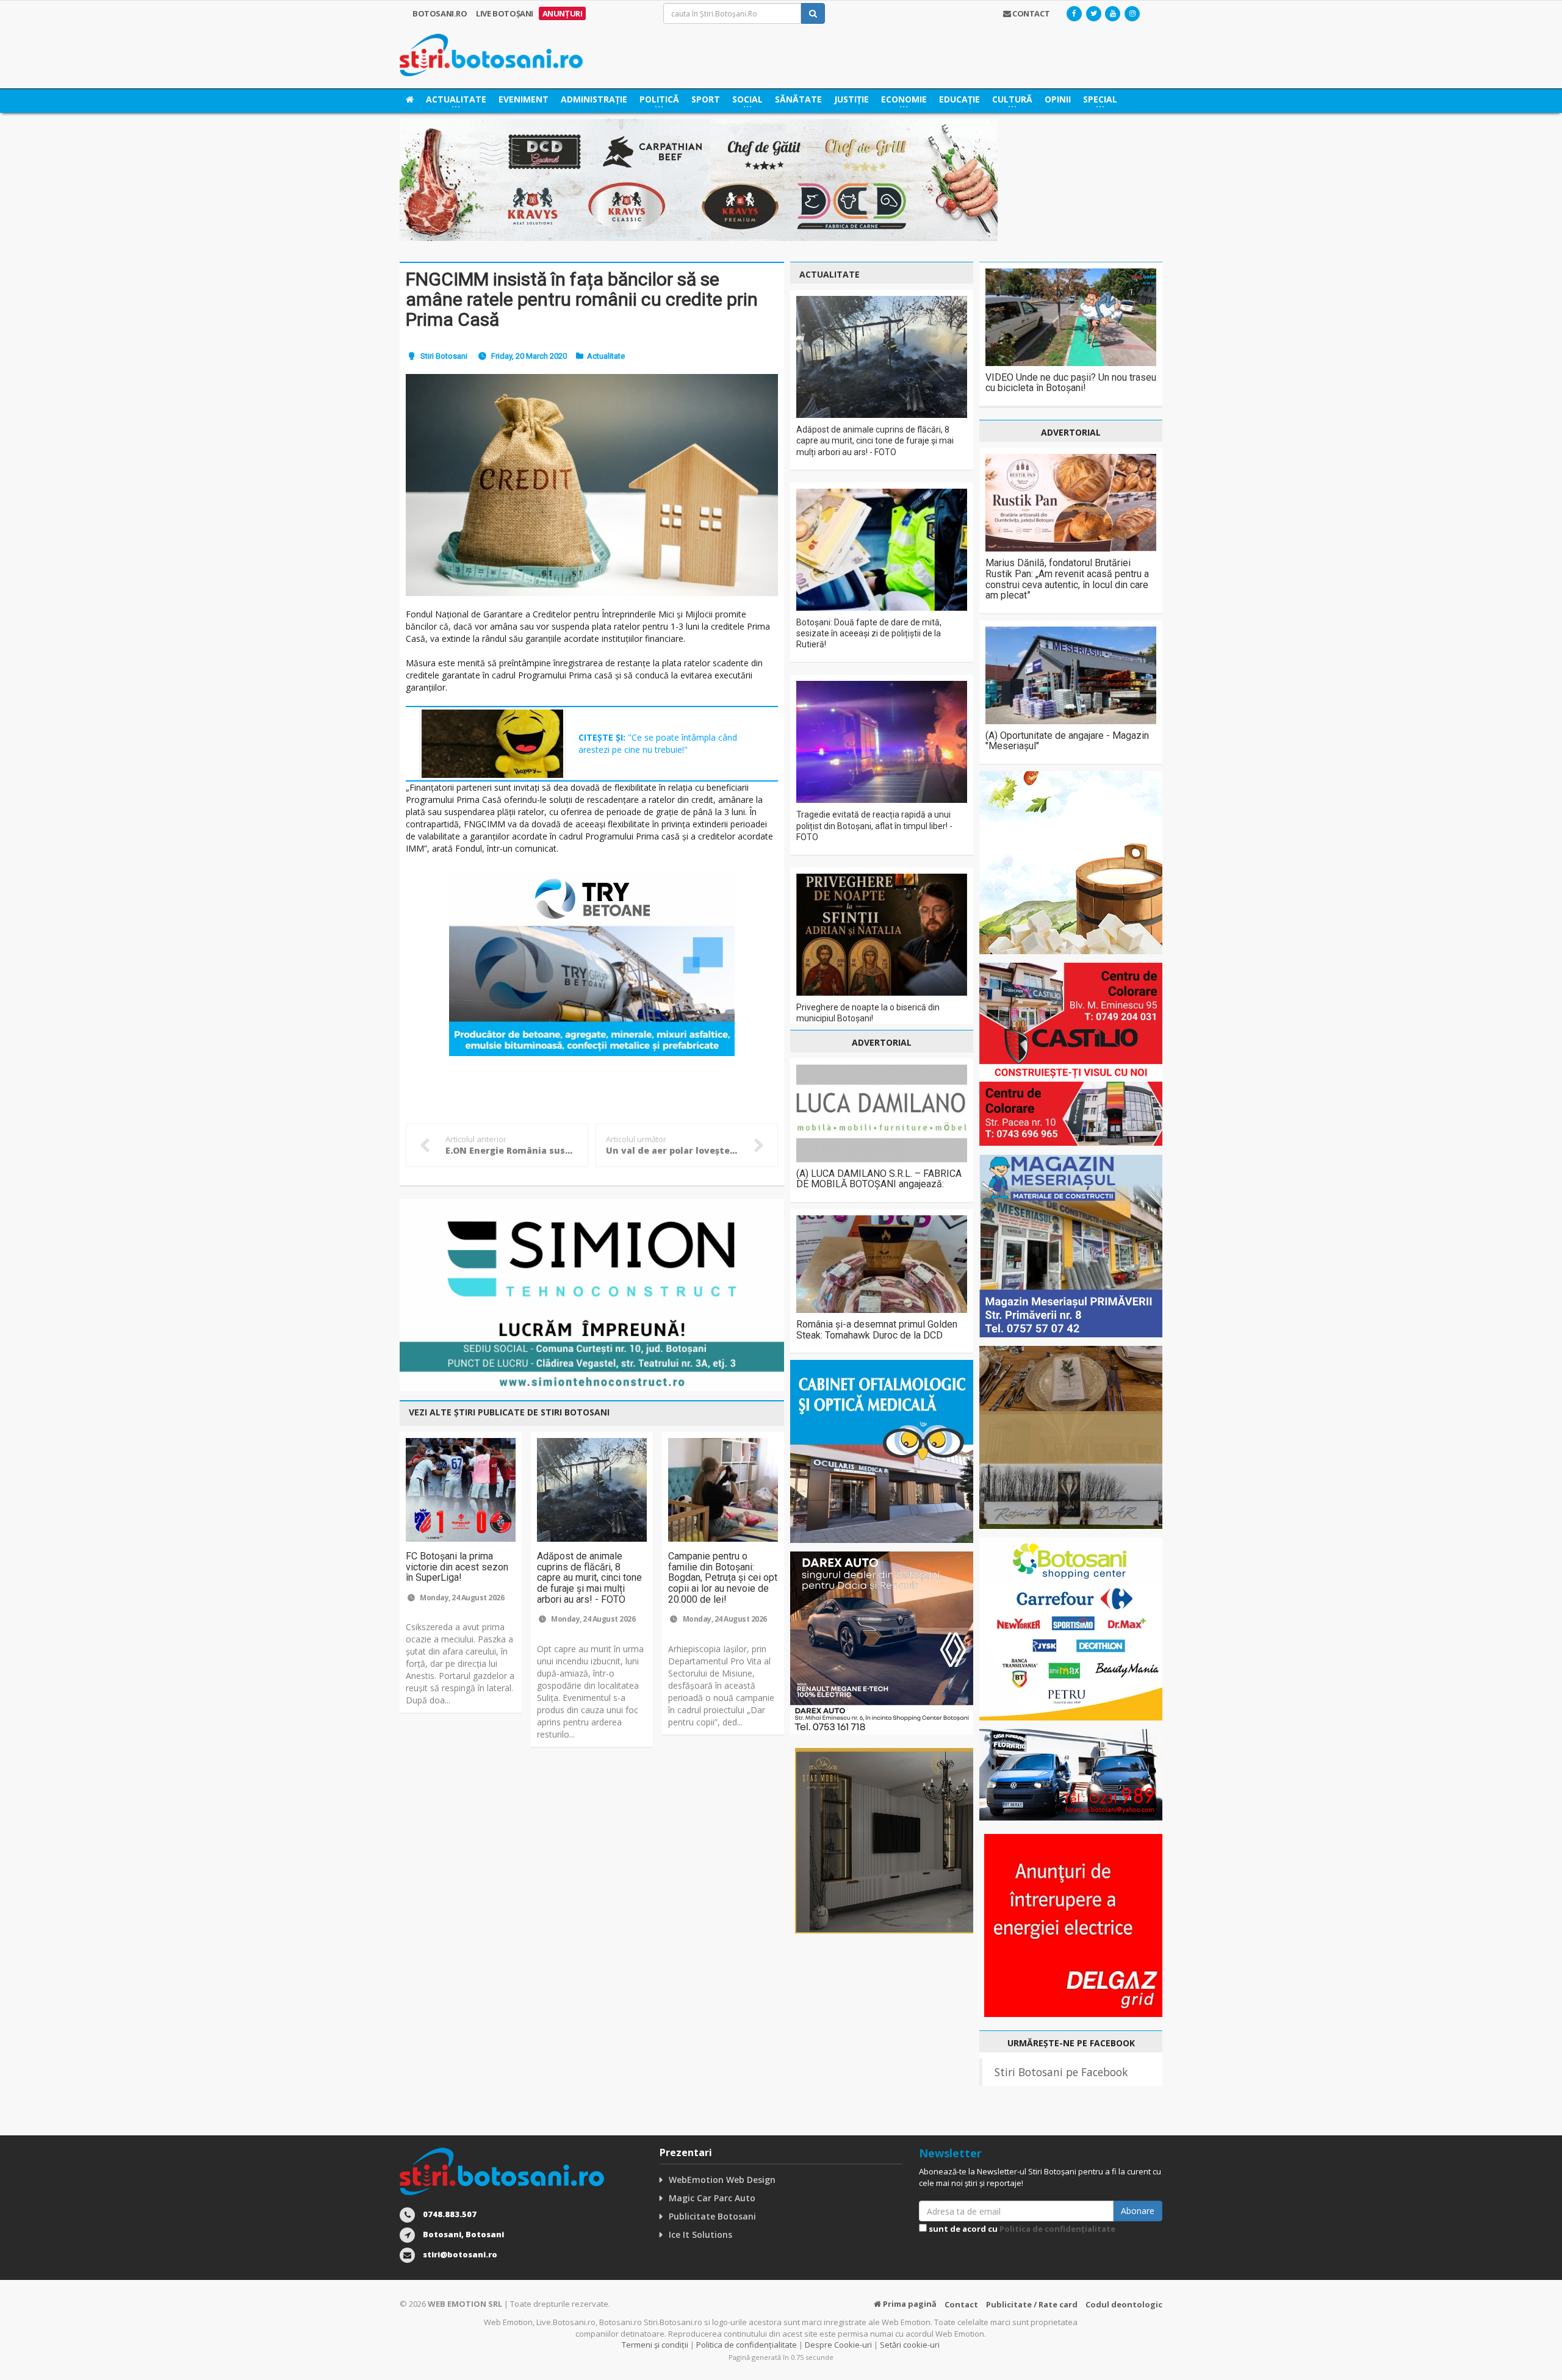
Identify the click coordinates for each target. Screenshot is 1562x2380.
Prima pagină (909, 2304)
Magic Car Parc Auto (712, 2198)
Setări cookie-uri (910, 2345)
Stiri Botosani (444, 356)
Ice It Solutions (700, 2234)
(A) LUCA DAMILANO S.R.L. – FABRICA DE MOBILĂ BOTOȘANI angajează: (879, 1179)
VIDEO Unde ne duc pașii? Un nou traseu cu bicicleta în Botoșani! (1071, 383)
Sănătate (798, 99)
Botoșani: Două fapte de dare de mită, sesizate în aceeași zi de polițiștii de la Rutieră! (869, 633)
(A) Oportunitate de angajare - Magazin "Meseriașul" (1067, 741)
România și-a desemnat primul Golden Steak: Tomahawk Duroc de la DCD (877, 1330)
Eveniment (524, 99)
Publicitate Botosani (712, 2216)
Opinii (1058, 99)
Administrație (594, 99)
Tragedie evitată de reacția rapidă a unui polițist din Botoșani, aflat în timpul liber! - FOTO (874, 825)
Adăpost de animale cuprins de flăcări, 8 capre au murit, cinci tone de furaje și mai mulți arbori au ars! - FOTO (589, 1577)
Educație (959, 99)
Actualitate (606, 356)
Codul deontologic (1124, 2304)
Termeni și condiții (655, 2345)
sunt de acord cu (1021, 2229)
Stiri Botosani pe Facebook (1061, 2072)
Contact (961, 2304)
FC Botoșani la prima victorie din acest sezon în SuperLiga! (457, 1567)
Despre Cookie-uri (838, 2345)
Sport (706, 99)
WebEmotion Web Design (722, 2180)
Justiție (851, 99)
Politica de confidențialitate (1057, 2229)
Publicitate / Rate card (1032, 2304)
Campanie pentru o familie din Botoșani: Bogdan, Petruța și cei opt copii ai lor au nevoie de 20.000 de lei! (723, 1577)
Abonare (1138, 2211)
